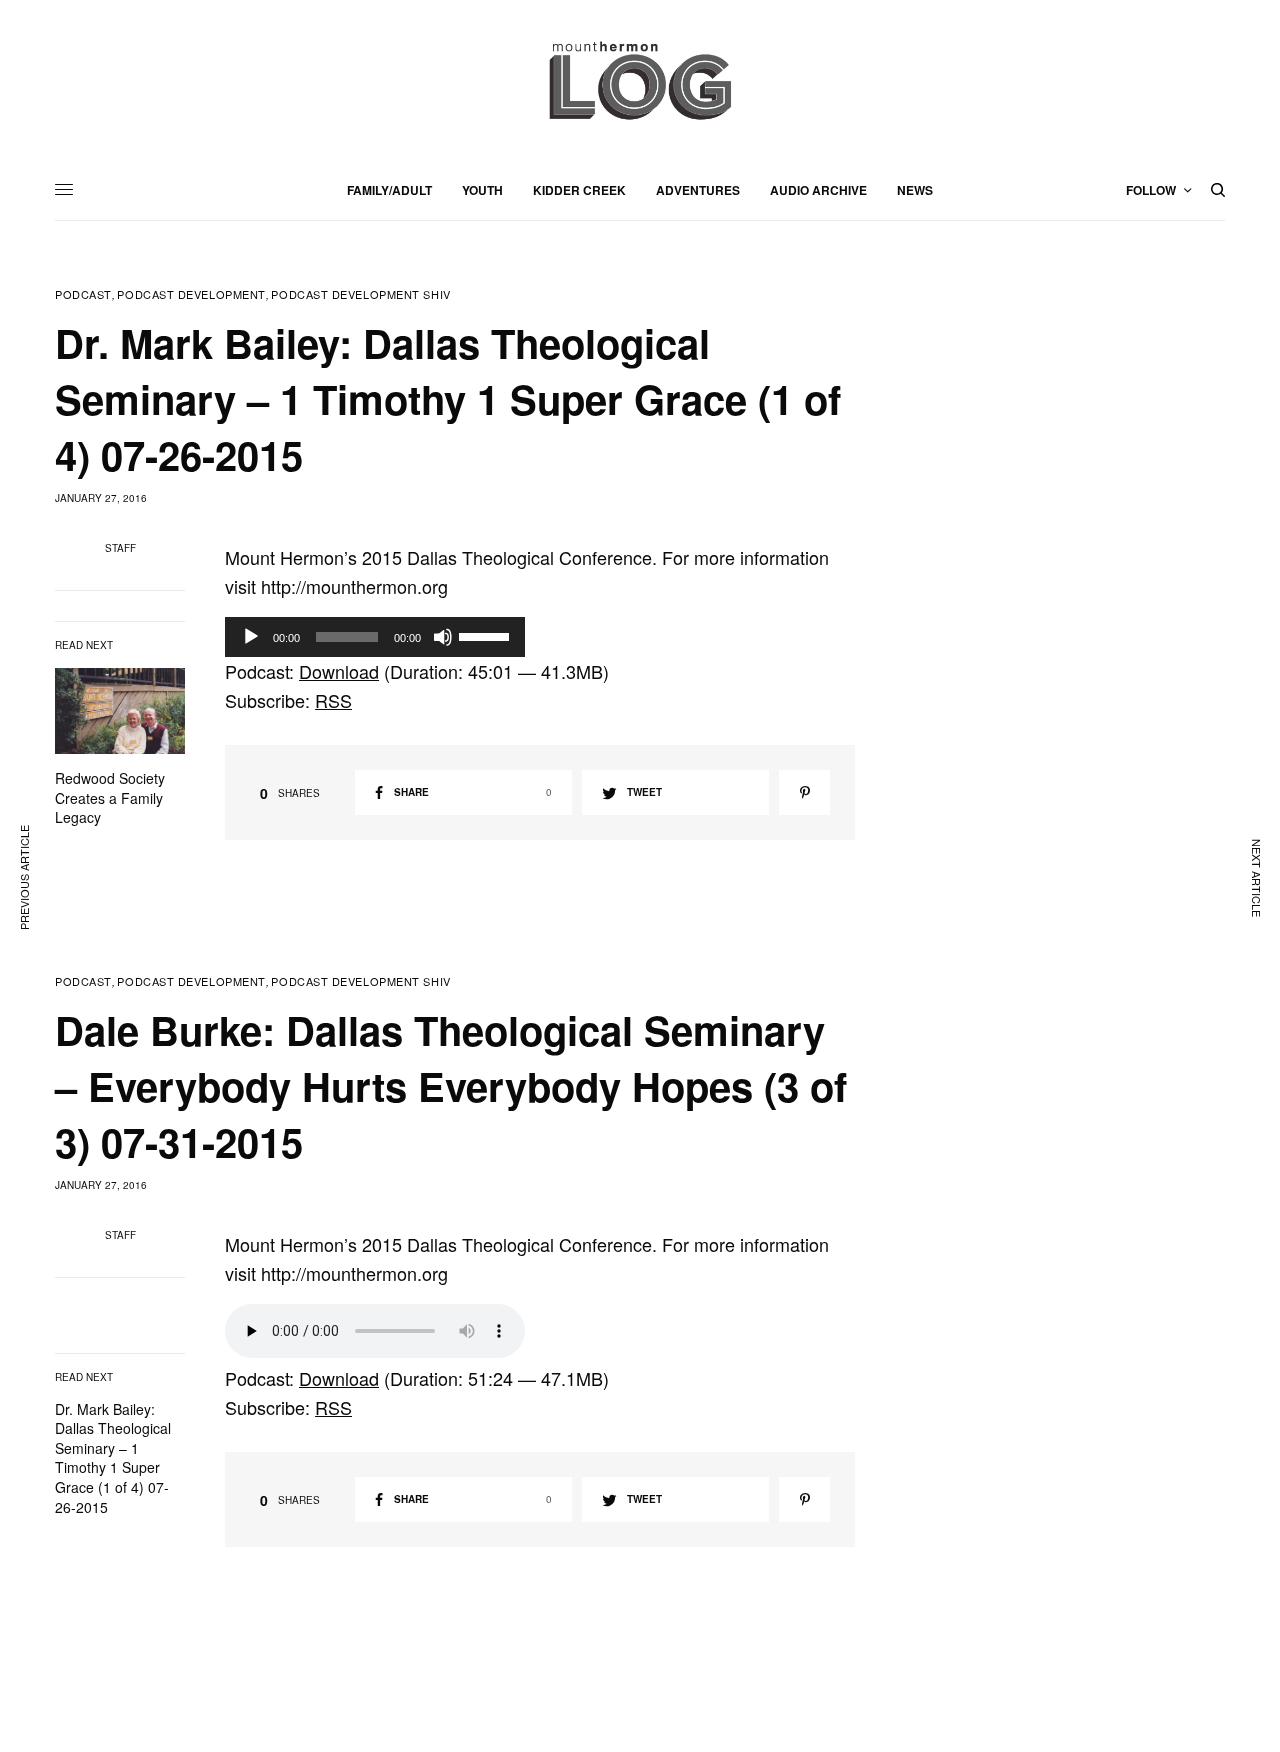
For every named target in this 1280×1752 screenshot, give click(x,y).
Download (339, 671)
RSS (333, 700)
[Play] (251, 637)
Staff (120, 548)
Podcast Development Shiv (360, 294)
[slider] (487, 635)
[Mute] (443, 637)
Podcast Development (191, 294)
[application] (375, 637)
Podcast (83, 294)
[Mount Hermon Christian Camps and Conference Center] (640, 80)
